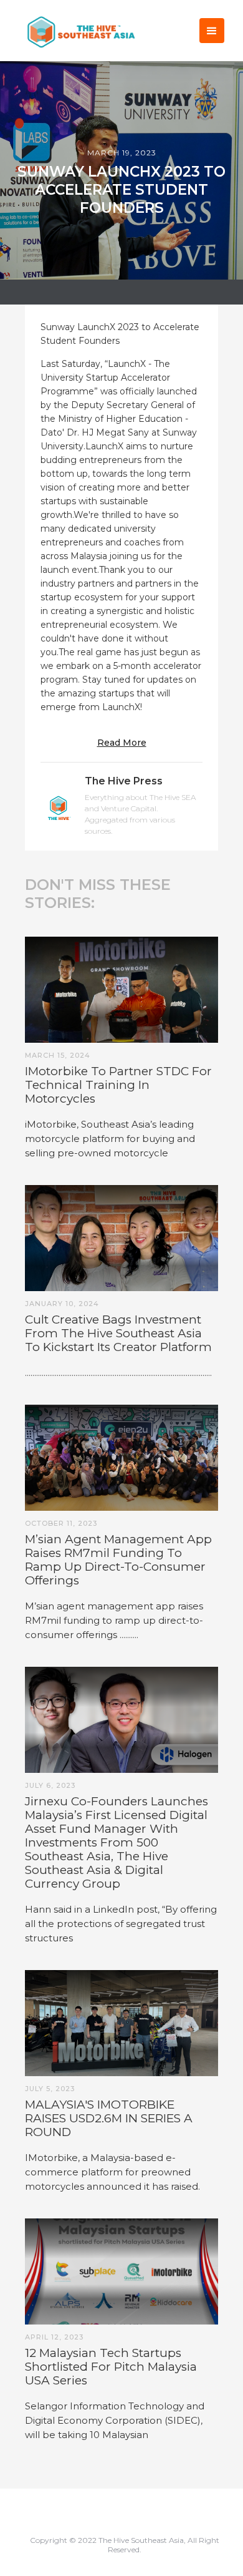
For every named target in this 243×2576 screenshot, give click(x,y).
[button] (212, 31)
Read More (122, 743)
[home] (78, 30)
